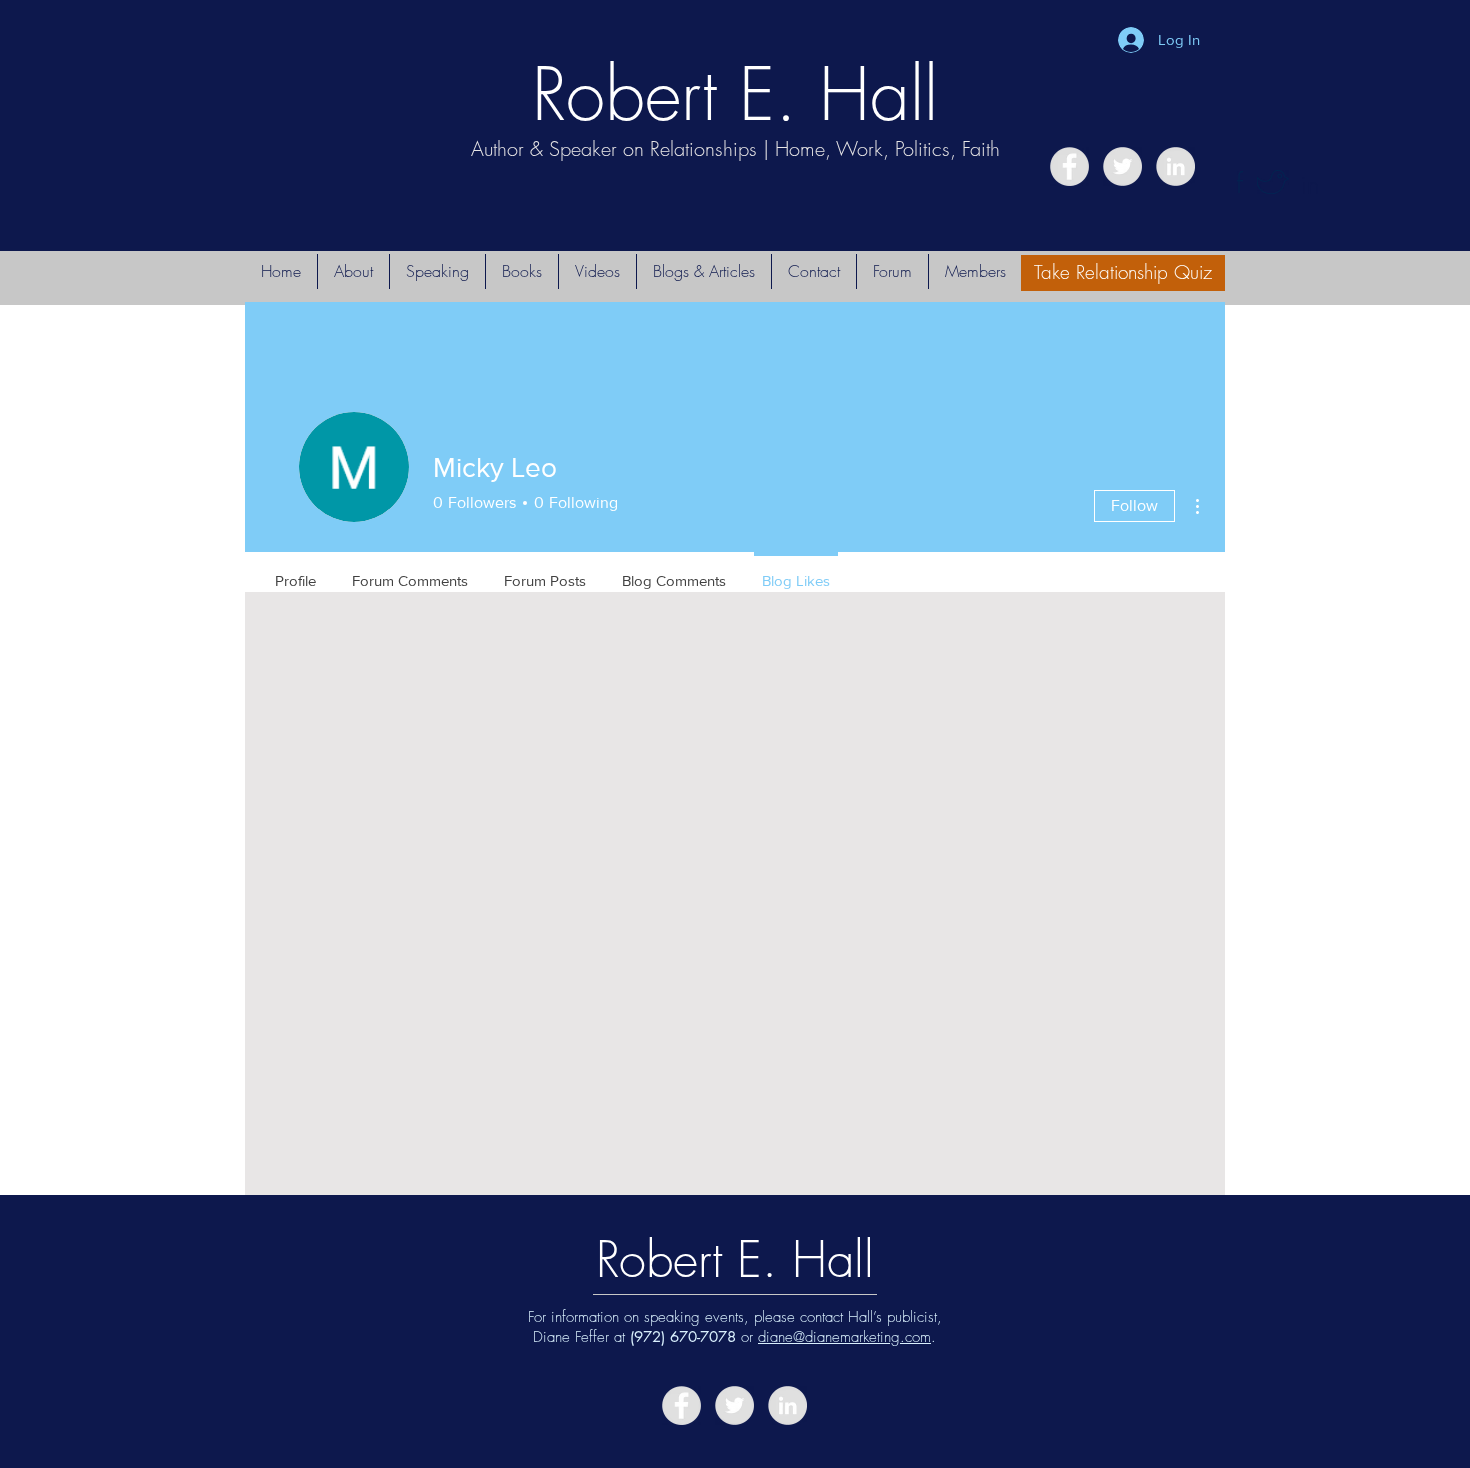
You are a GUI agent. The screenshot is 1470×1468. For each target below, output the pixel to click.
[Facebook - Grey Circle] (1069, 166)
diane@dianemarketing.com (844, 1337)
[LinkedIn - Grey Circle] (1175, 166)
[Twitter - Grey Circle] (1122, 166)
